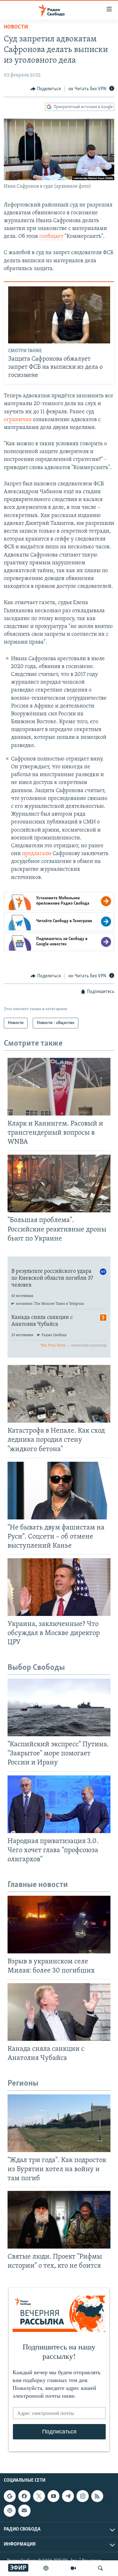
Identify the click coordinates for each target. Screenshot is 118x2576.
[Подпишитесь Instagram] (82, 2496)
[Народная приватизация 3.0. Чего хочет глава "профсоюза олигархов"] (59, 1804)
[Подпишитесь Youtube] (53, 2496)
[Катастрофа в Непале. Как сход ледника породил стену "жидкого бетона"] (59, 1394)
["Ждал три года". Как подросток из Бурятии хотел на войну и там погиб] (59, 2123)
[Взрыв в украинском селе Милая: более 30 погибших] (59, 1925)
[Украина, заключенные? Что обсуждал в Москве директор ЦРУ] (59, 1587)
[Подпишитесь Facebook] (24, 2496)
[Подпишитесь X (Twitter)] (39, 2496)
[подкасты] (46, 2568)
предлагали (37, 854)
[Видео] (73, 2568)
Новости (16, 27)
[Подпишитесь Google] (10, 2496)
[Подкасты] (10, 2511)
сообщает (51, 237)
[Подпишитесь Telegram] (68, 2496)
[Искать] (100, 2568)
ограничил (18, 420)
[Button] (46, 89)
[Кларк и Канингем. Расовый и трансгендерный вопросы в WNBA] (59, 1087)
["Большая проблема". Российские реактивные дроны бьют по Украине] (59, 1183)
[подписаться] (24, 2511)
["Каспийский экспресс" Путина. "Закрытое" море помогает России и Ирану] (59, 1707)
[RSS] (97, 2496)
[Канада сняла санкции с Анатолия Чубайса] (59, 2012)
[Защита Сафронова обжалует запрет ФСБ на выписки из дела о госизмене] (59, 315)
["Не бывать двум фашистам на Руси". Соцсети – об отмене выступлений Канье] (59, 1491)
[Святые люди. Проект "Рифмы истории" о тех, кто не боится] (59, 2220)
